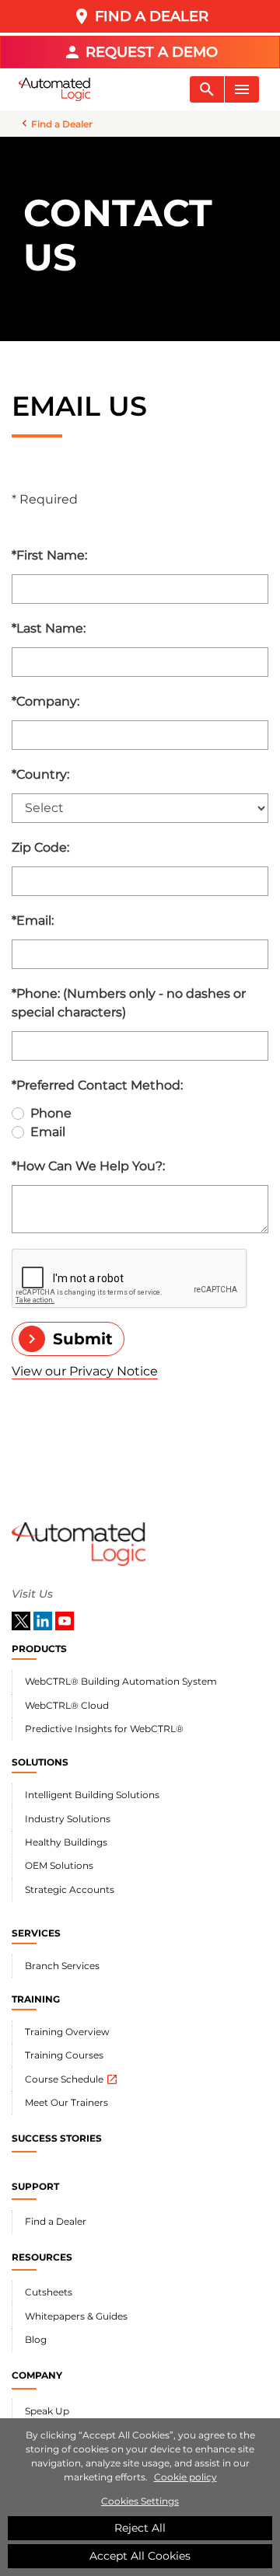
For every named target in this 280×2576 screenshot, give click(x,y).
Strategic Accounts (70, 1889)
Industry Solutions (68, 1819)
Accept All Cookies (140, 2556)
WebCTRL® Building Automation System (121, 1681)
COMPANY (37, 2375)
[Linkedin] (44, 1620)
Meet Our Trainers (66, 2102)
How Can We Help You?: (88, 1166)
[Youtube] (65, 1620)
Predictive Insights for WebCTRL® (104, 1729)
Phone (51, 1113)
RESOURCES (42, 2257)
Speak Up (47, 2411)
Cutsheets (49, 2292)
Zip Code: (40, 847)
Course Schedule (72, 2079)
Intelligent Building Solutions (92, 1795)
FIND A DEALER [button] (140, 16)
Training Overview (67, 2032)
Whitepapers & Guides (76, 2316)
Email (48, 1132)
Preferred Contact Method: (97, 1085)
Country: (40, 774)
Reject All (140, 2528)
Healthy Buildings (66, 1842)
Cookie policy (185, 2477)
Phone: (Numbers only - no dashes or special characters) (129, 1003)
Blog (36, 2339)
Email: (33, 920)
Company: (45, 701)
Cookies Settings (140, 2501)
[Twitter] (23, 1620)
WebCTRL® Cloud (67, 1705)
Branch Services (62, 1966)
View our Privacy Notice (85, 1371)
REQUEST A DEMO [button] (140, 52)
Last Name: (49, 628)
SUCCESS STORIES (57, 2138)
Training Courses (64, 2055)
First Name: (49, 555)
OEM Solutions (59, 1865)
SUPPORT (35, 2186)
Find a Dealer (56, 2221)
